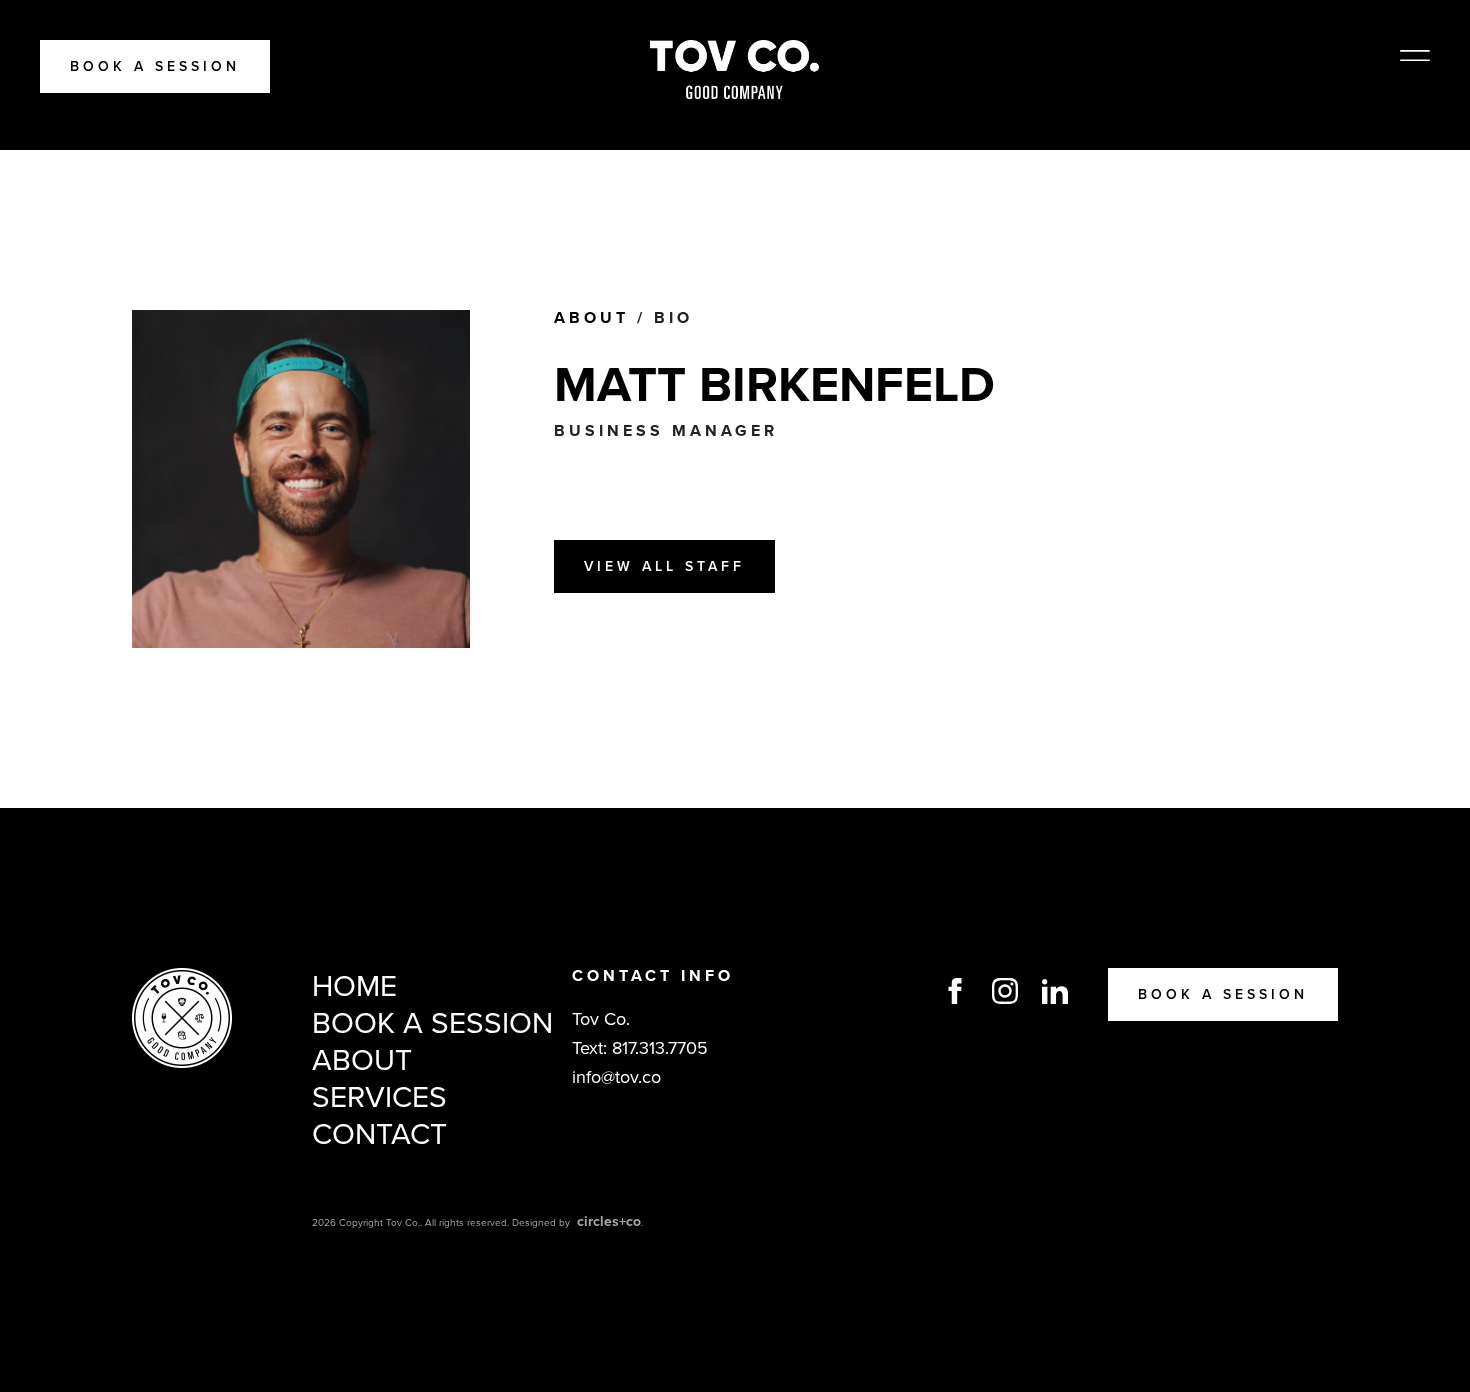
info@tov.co (616, 1077)
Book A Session (155, 66)
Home (354, 986)
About (591, 318)
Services (379, 1097)
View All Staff (664, 566)
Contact (379, 1134)
